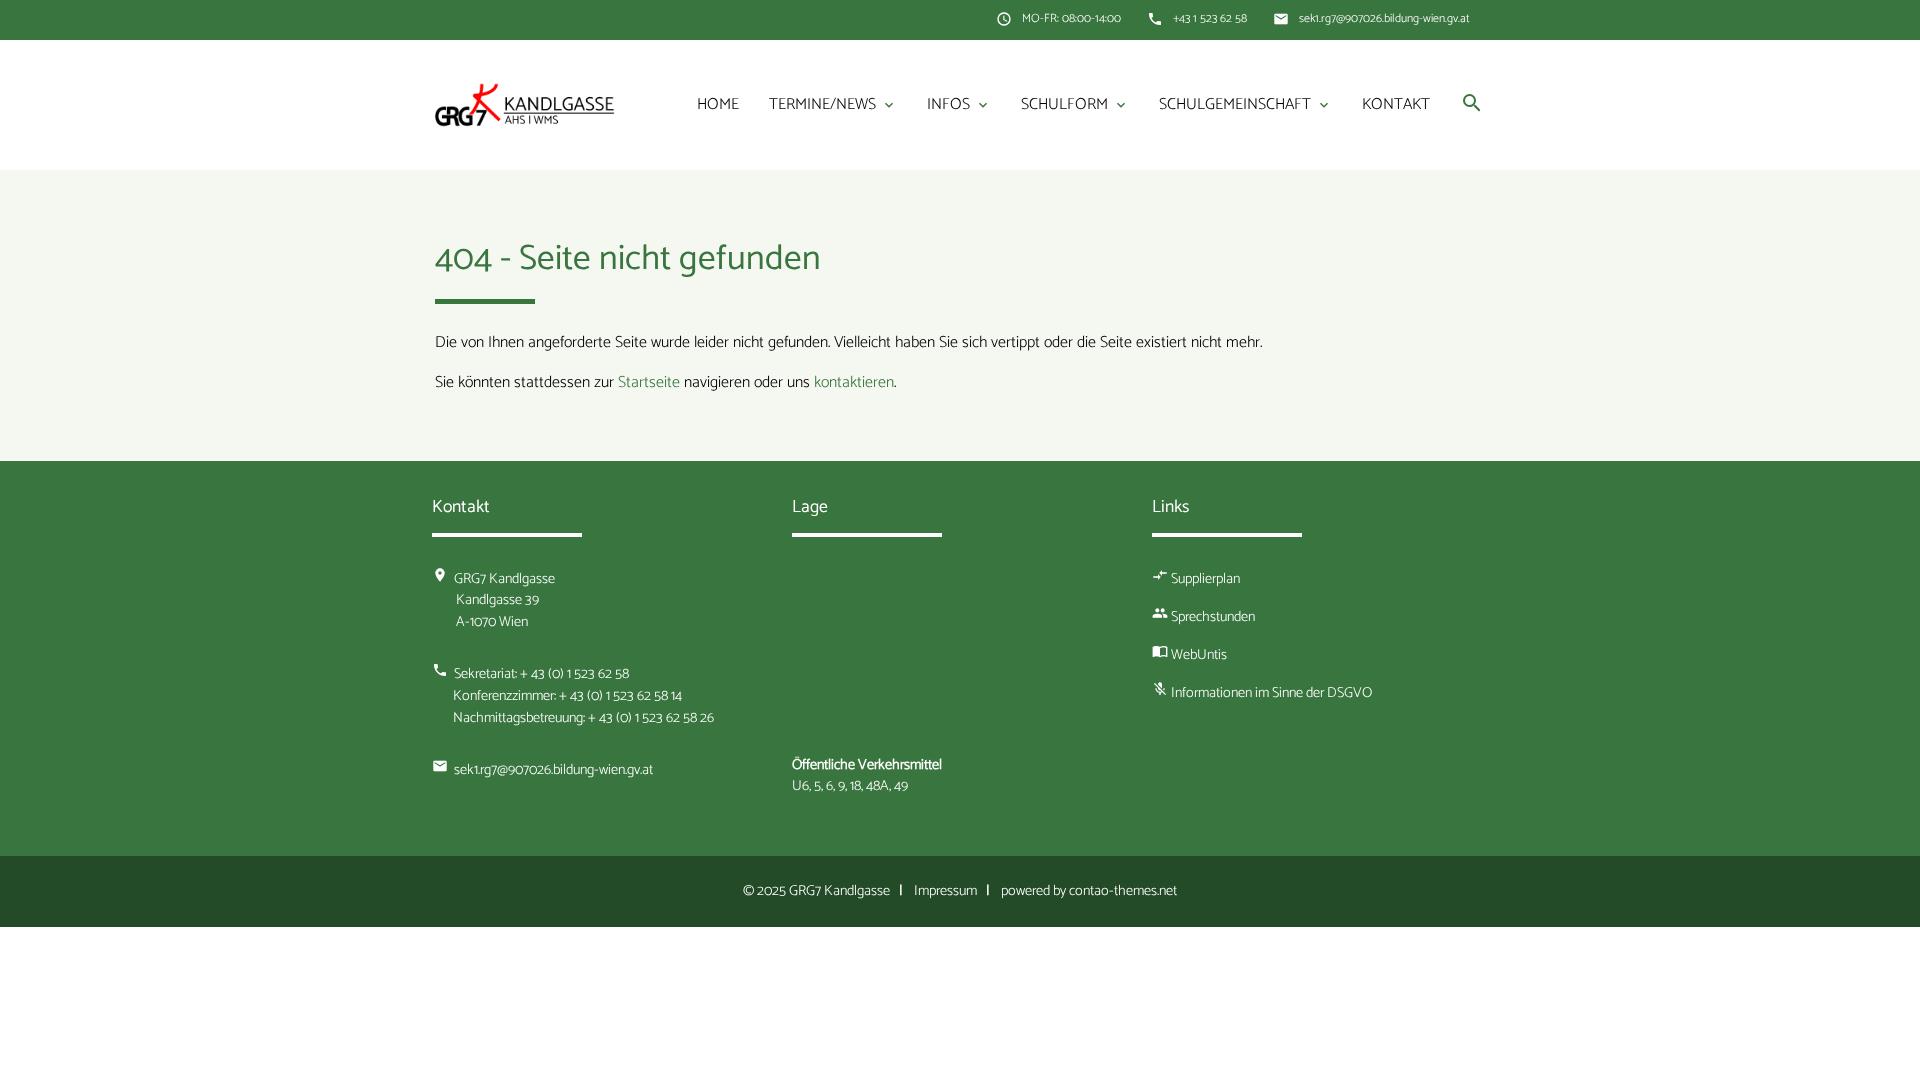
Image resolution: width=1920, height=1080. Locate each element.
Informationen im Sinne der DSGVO (1271, 693)
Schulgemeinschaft (1245, 104)
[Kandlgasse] (525, 104)
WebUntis (1199, 655)
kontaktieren (854, 382)
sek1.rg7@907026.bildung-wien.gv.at (1384, 19)
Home (718, 104)
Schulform (1075, 104)
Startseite (649, 382)
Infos (959, 104)
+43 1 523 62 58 (1210, 19)
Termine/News (833, 104)
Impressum (945, 891)
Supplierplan (1205, 579)
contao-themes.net (1123, 891)
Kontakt (1396, 104)
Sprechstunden (1213, 617)
